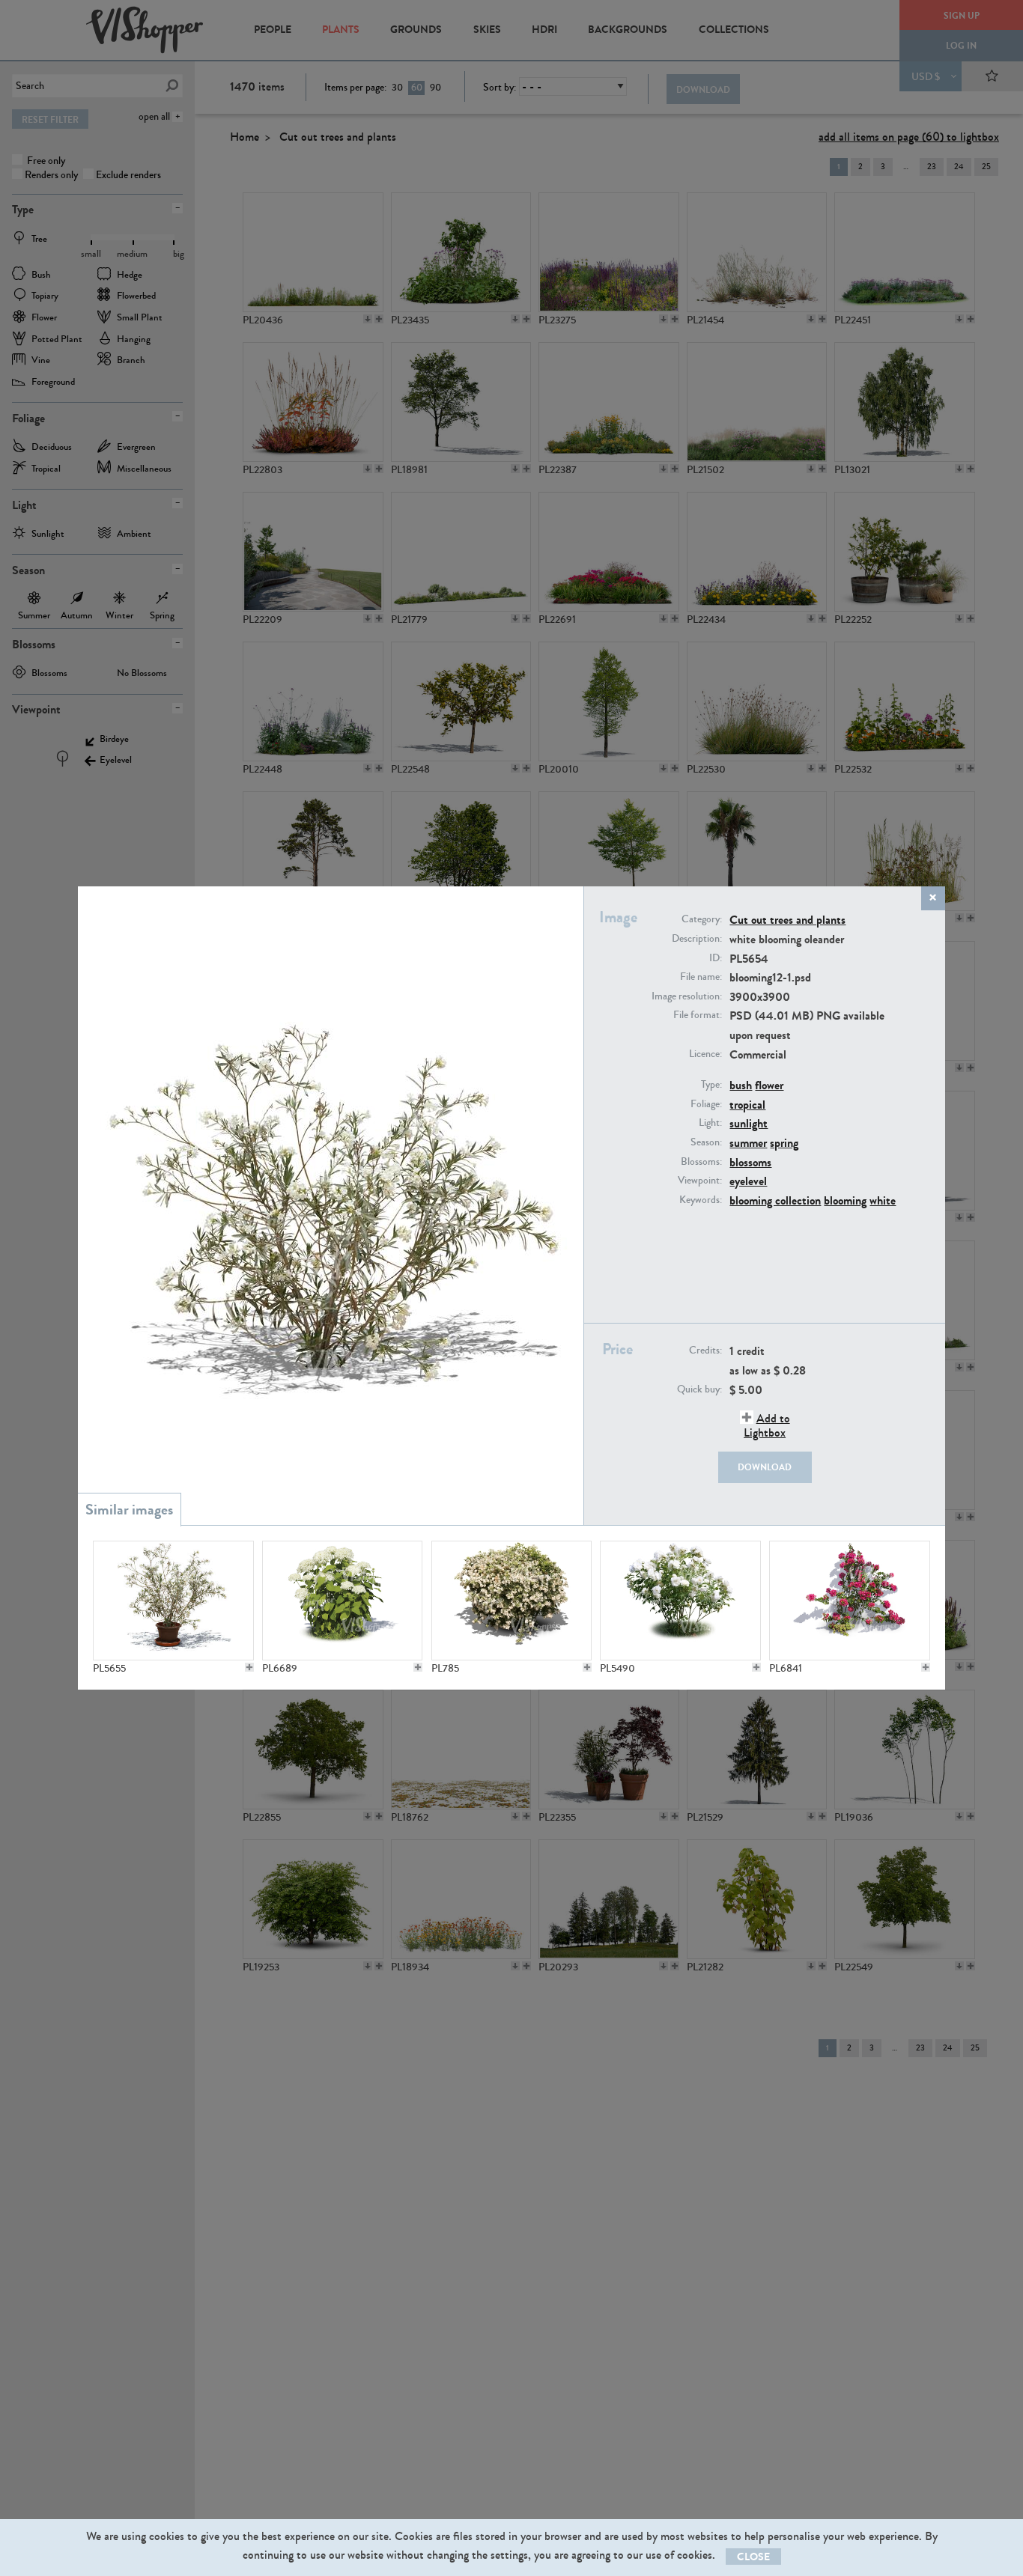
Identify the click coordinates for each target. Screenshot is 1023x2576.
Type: (711, 1085)
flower (769, 1085)
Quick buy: (699, 1389)
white (883, 1200)
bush (741, 1085)
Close (753, 2557)
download (765, 1467)
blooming (845, 1200)
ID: (716, 958)
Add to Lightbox (767, 1425)
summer (748, 1143)
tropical (747, 1105)
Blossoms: (701, 1162)
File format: (698, 1015)
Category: (702, 919)
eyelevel (748, 1181)
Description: (697, 939)
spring (784, 1143)
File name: (701, 977)
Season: (706, 1142)
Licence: (705, 1054)
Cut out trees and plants (787, 920)
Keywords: (701, 1200)
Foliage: (706, 1104)
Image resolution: (687, 996)
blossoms (750, 1162)
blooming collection (775, 1200)
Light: (710, 1123)
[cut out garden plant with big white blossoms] (342, 1601)
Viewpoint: (700, 1181)
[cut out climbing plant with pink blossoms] (849, 1601)
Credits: (705, 1351)
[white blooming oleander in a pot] (173, 1601)
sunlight (749, 1123)
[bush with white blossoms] (511, 1601)
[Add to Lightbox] (249, 1667)
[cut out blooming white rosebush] (680, 1601)
